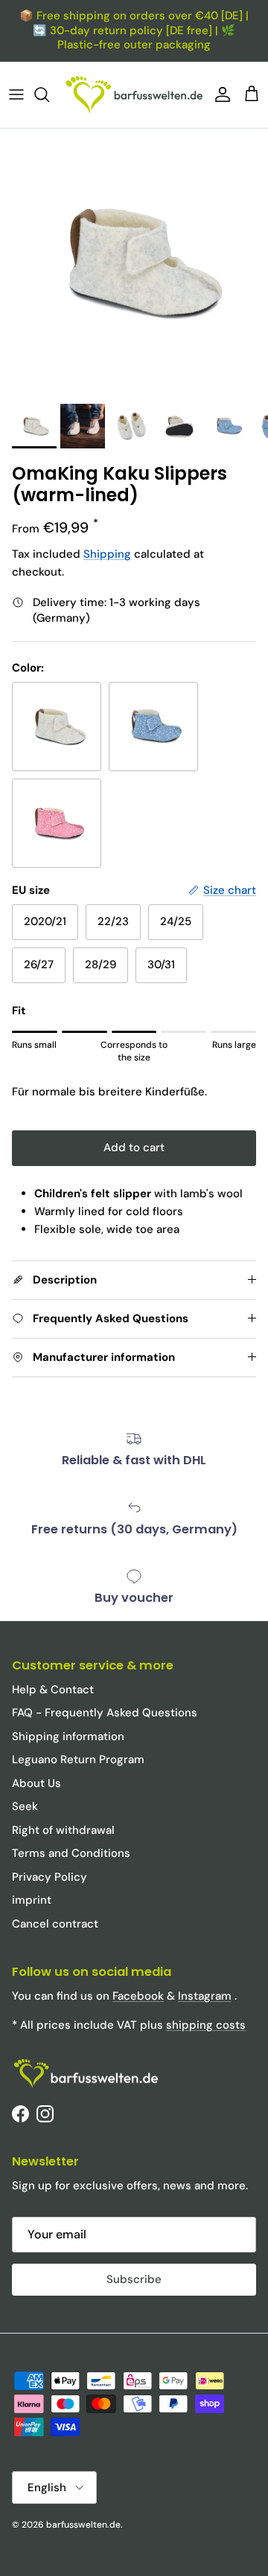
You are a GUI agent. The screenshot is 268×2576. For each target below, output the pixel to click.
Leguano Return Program (78, 1759)
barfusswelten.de (83, 2525)
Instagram (205, 1996)
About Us (36, 1783)
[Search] (49, 94)
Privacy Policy (50, 1877)
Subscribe (134, 2279)
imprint (32, 1900)
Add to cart (134, 1147)
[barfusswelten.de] (134, 95)
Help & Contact (53, 1690)
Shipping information (68, 1736)
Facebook (138, 1996)
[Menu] (16, 94)
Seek (25, 1806)
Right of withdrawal (63, 1830)
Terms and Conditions (71, 1853)
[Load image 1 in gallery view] (134, 263)
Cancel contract (55, 1924)
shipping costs (206, 2025)
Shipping (107, 554)
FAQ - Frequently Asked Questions (105, 1713)
